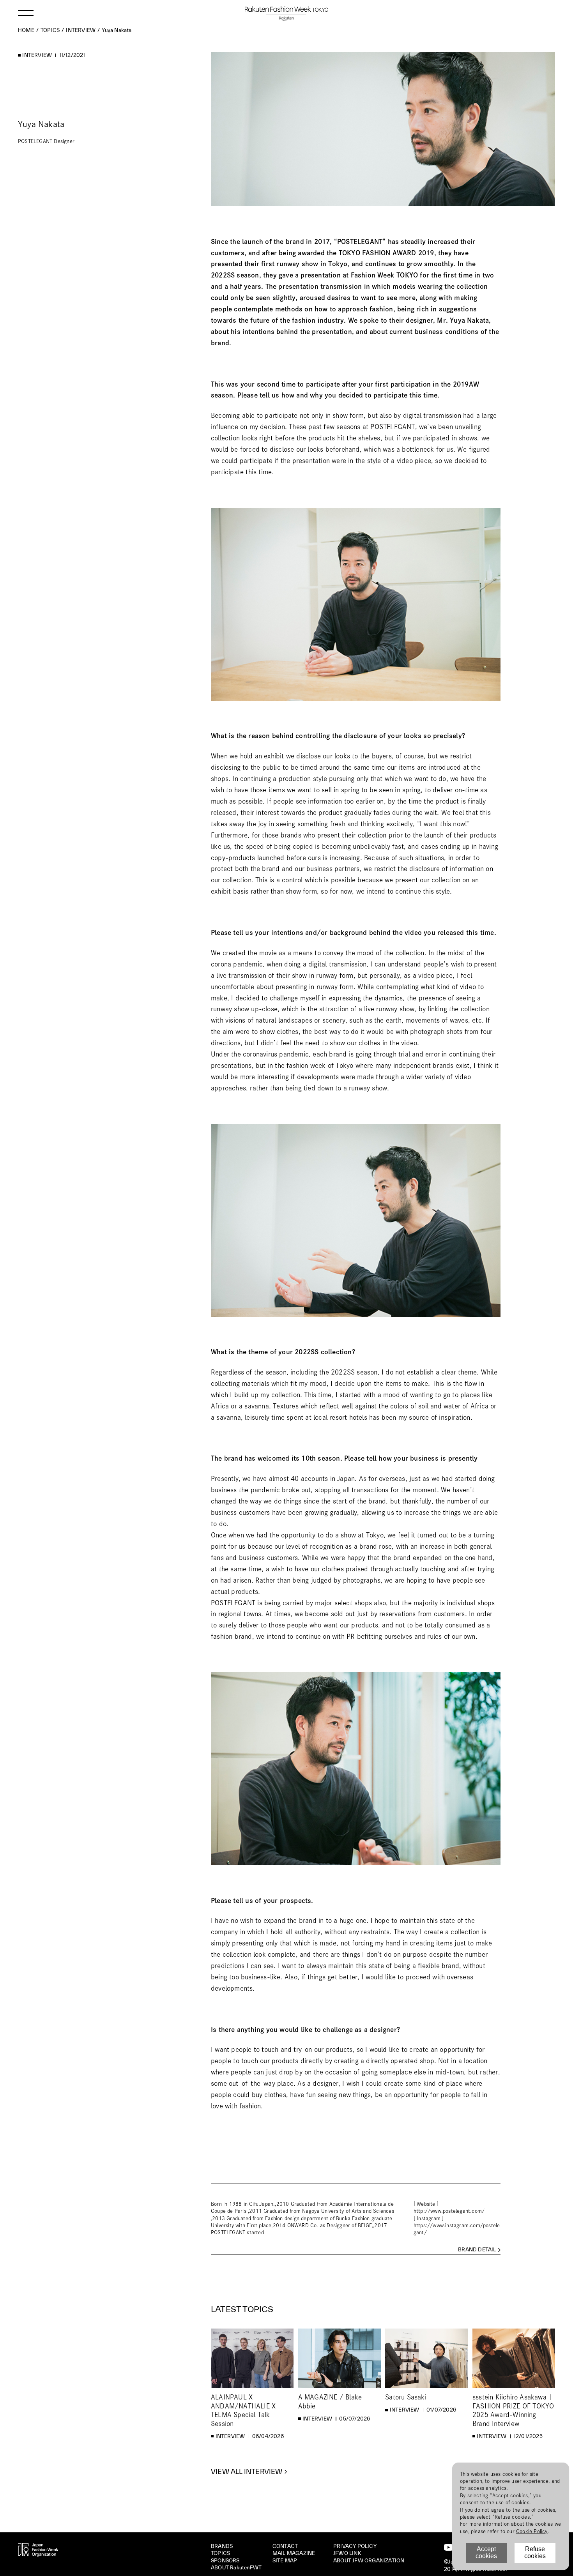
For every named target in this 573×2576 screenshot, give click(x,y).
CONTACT (285, 2546)
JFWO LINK (347, 2553)
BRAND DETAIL (477, 2250)
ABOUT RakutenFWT (236, 2568)
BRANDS (222, 2546)
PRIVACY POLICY (355, 2546)
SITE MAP (285, 2561)
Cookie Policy (532, 2531)
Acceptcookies (486, 2552)
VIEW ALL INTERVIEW (247, 2472)
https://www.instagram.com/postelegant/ (457, 2229)
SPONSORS (225, 2561)
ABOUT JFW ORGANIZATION (369, 2561)
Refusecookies (535, 2552)
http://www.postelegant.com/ (449, 2211)
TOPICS (220, 2553)
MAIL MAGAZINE (294, 2553)
